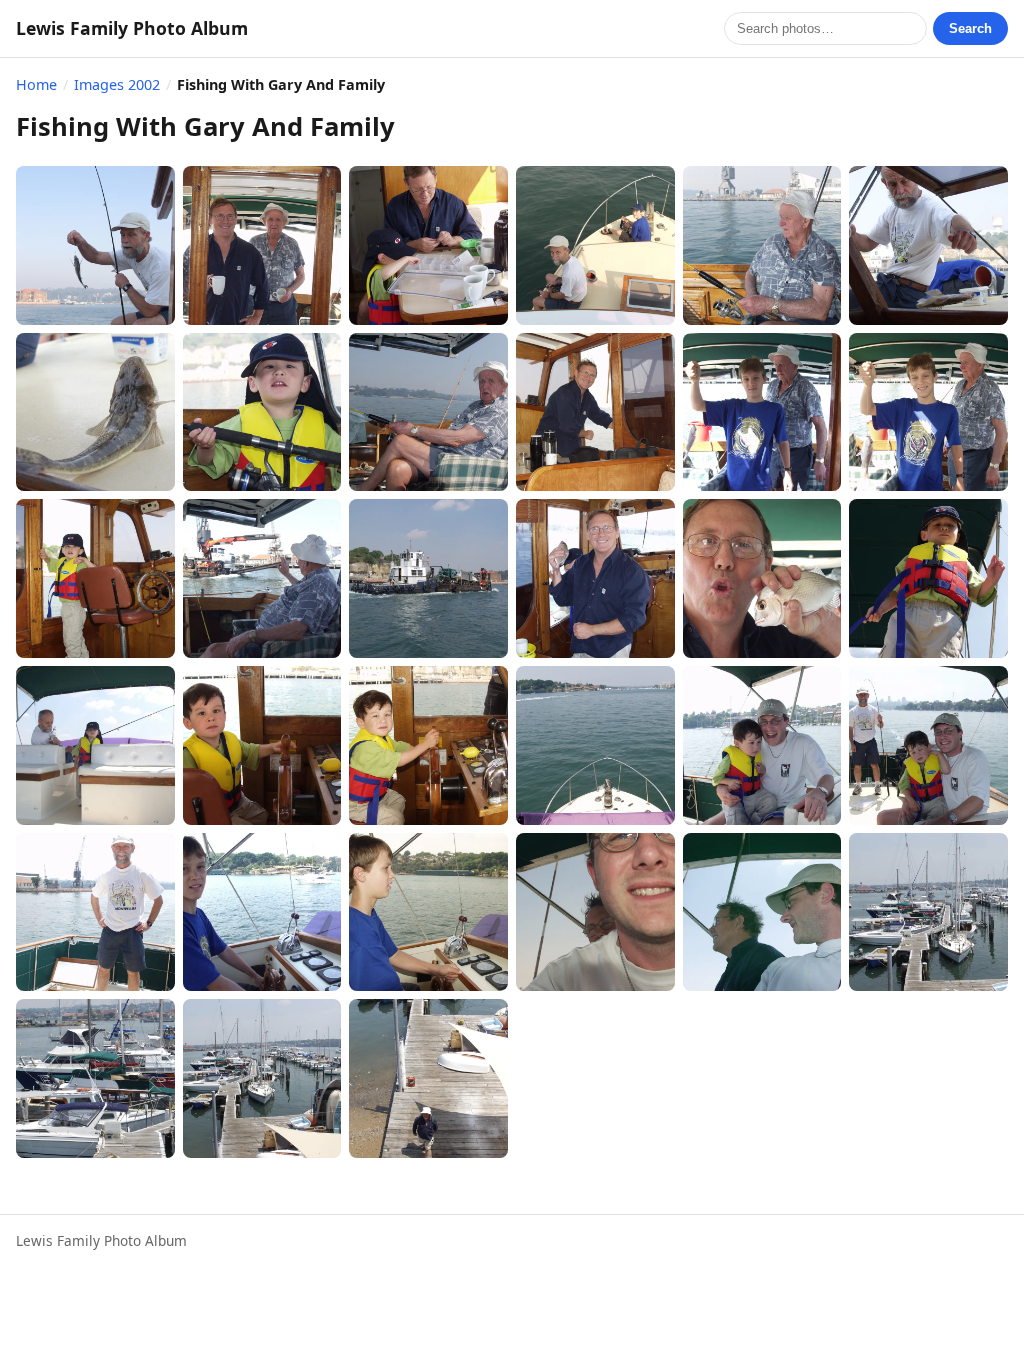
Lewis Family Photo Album (132, 28)
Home (36, 84)
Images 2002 (117, 84)
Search (970, 28)
